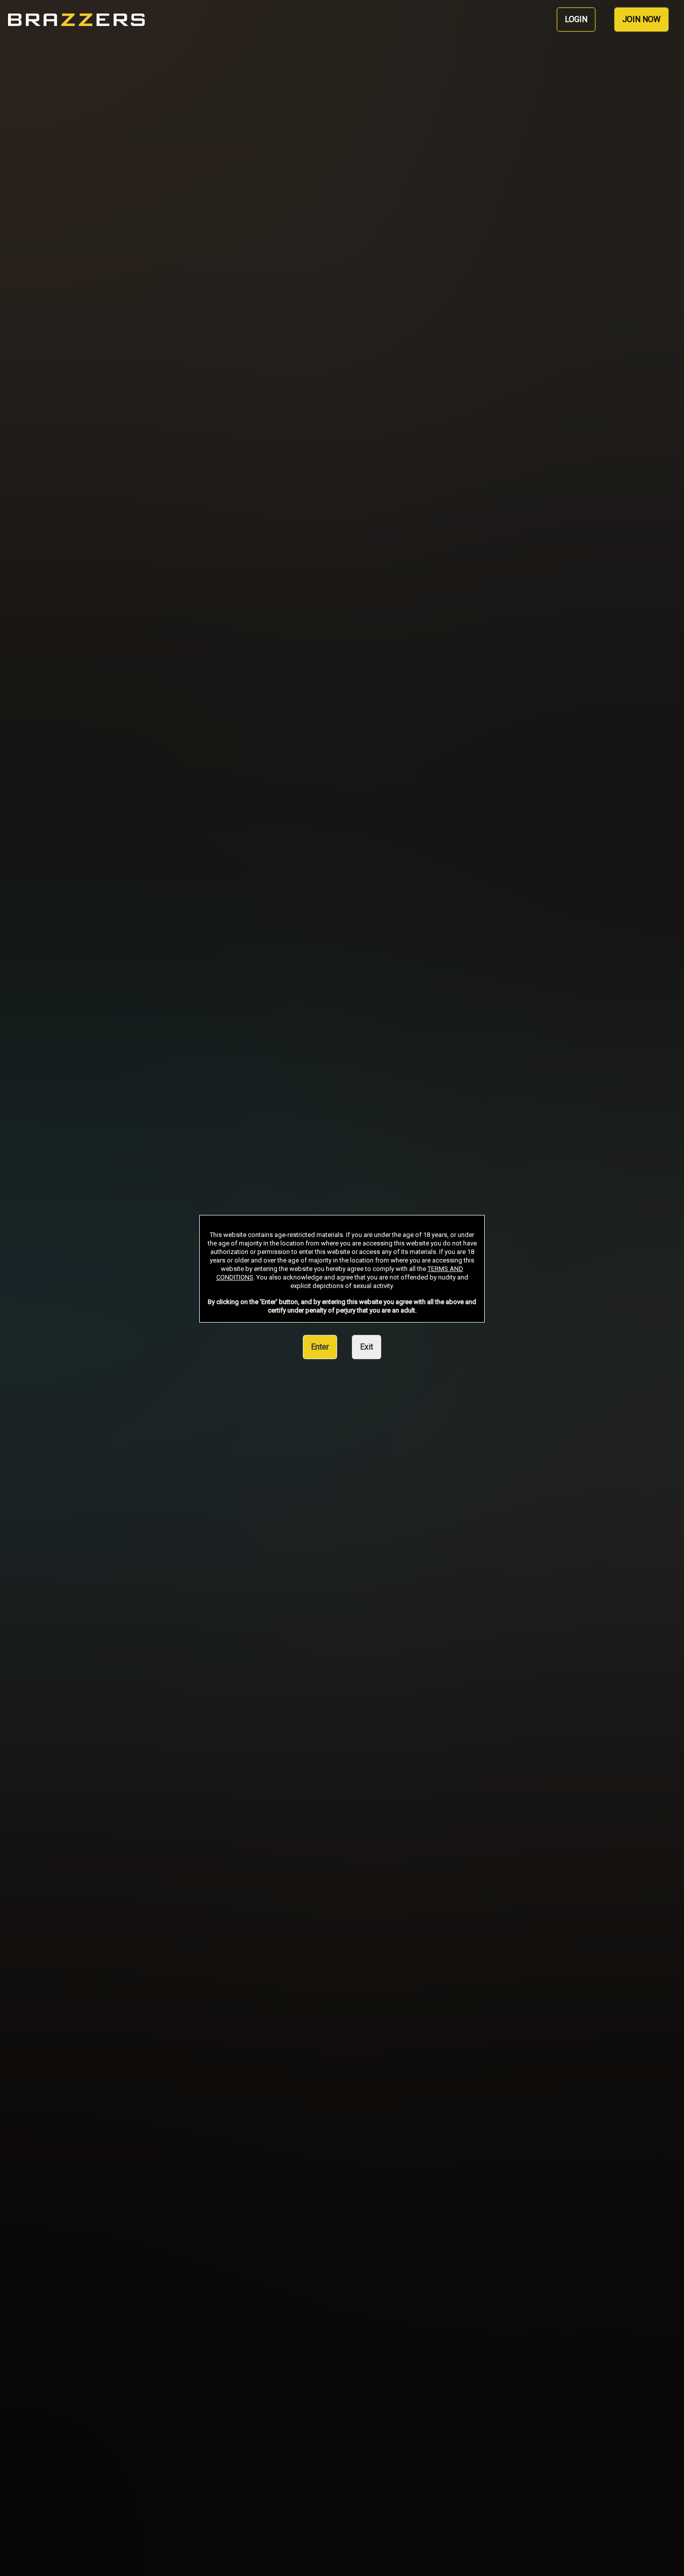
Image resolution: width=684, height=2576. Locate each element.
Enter (320, 1347)
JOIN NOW (641, 19)
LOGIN (576, 19)
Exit (367, 1347)
